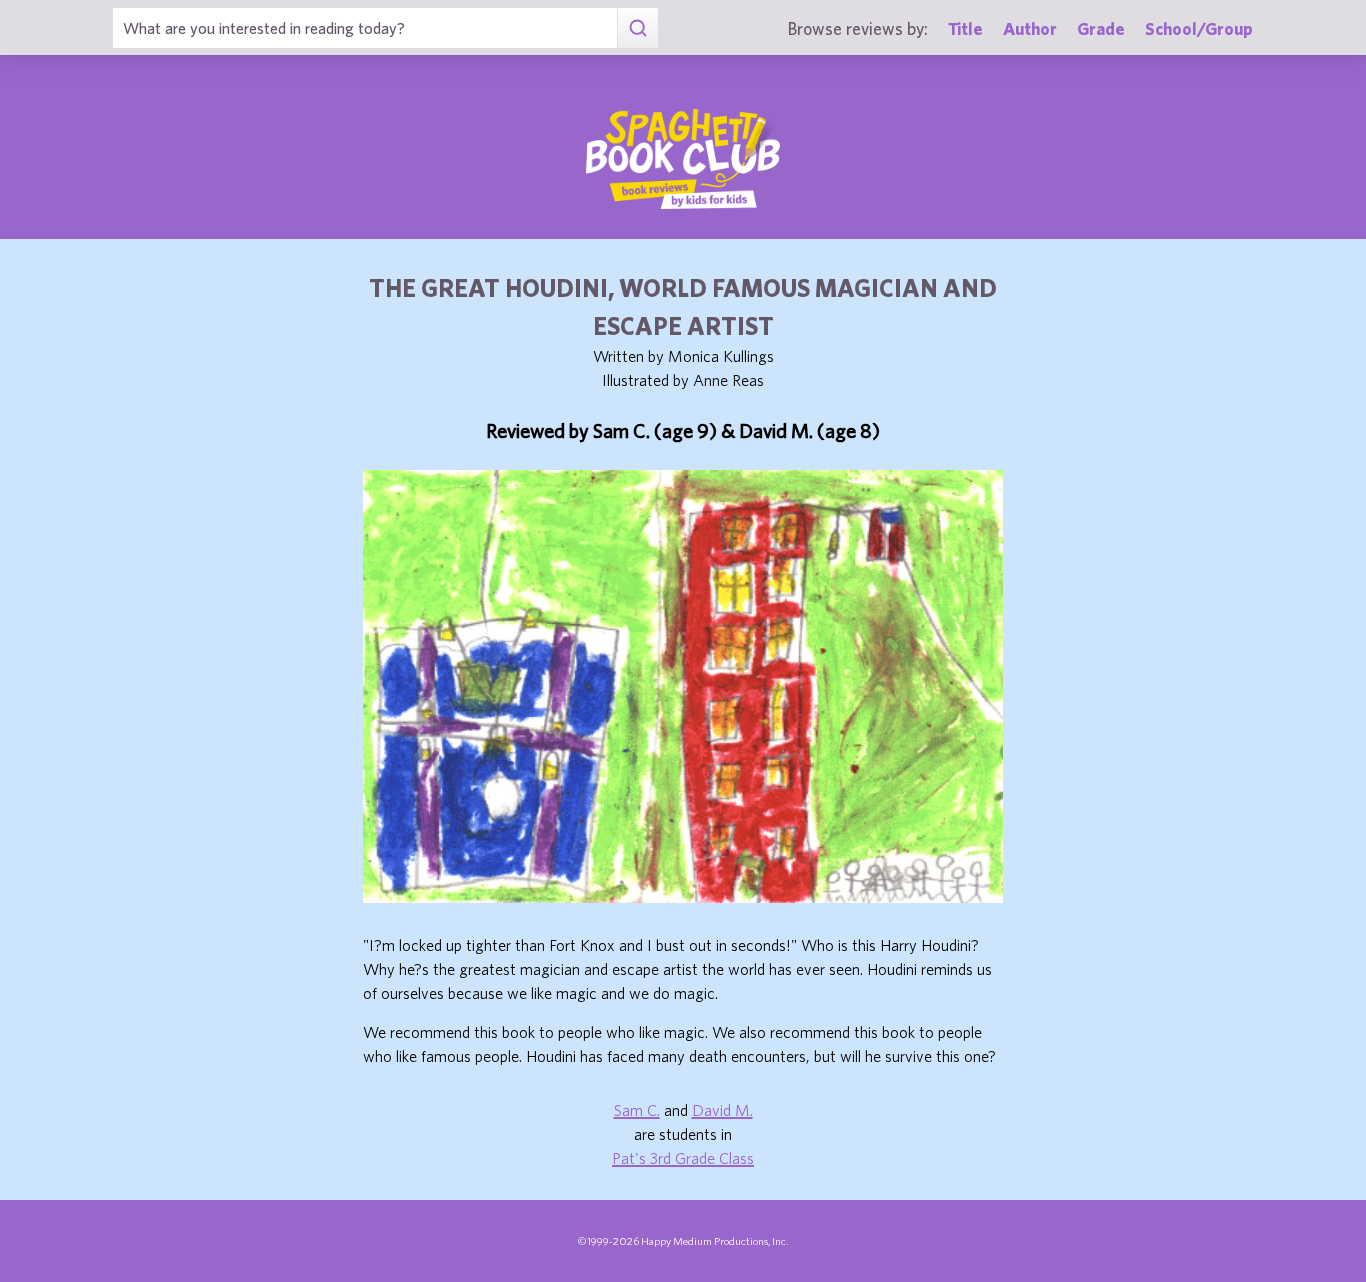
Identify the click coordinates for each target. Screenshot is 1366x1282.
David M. (722, 1110)
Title (965, 28)
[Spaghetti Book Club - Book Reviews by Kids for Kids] (683, 159)
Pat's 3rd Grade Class (683, 1158)
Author (1030, 28)
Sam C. (637, 1110)
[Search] (637, 28)
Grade (1101, 28)
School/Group (1199, 28)
